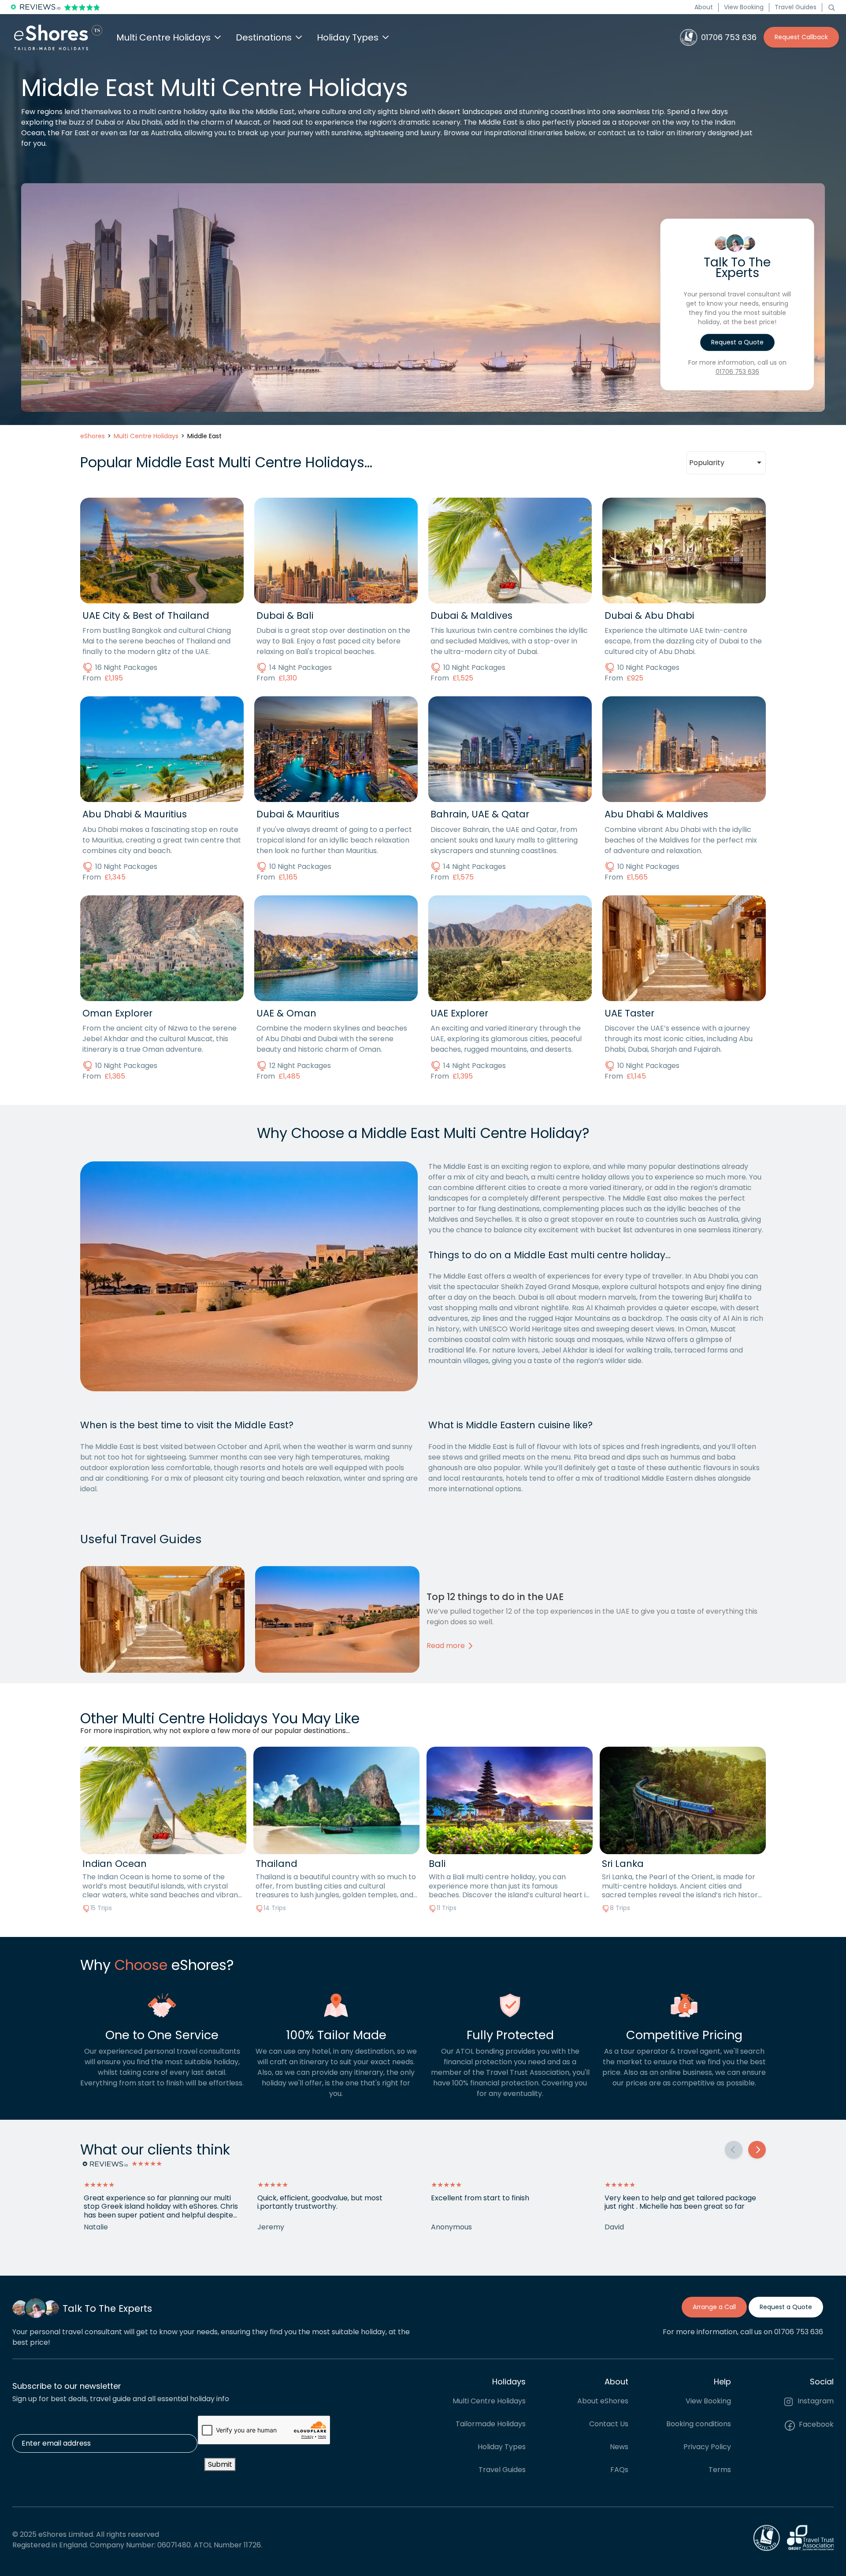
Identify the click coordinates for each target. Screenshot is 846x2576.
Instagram (815, 2401)
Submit (220, 2464)
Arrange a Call (714, 2307)
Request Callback (801, 37)
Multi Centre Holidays (489, 2401)
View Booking (744, 7)
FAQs (619, 2470)
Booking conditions (699, 2424)
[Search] (831, 7)
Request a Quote (737, 342)
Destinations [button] (264, 37)
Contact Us (609, 2424)
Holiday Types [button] (348, 37)
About (704, 7)
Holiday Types (502, 2447)
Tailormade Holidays (491, 2424)
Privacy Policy (707, 2447)
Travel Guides (796, 7)
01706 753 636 (737, 372)
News (619, 2447)
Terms (720, 2470)
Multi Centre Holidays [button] (163, 37)
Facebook (815, 2425)
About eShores (603, 2401)
